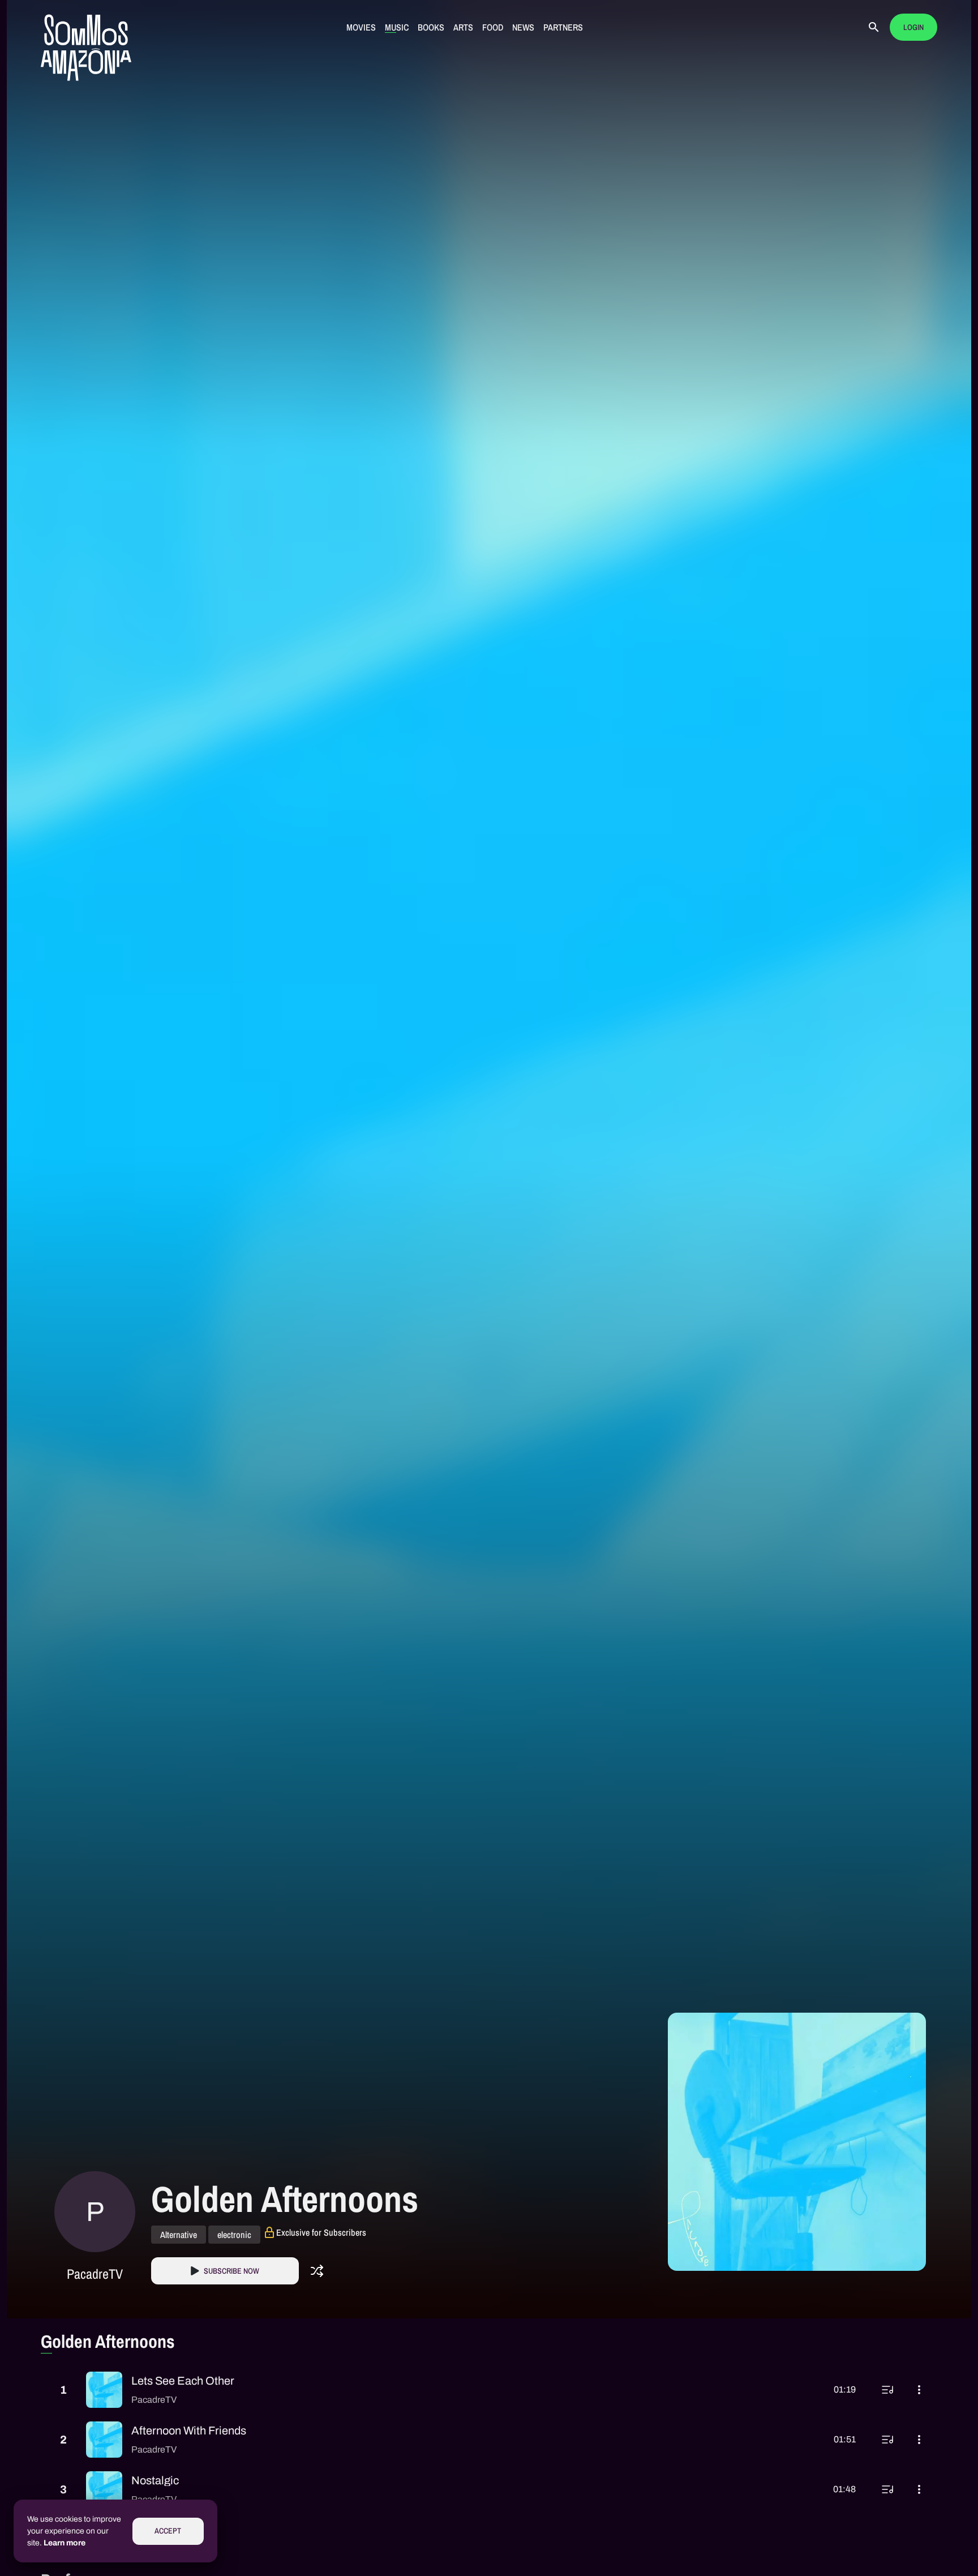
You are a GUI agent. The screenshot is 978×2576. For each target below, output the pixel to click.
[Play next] (887, 2390)
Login (913, 27)
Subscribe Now (231, 2271)
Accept (168, 2531)
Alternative (179, 2235)
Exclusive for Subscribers (321, 2232)
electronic (234, 2235)
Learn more (65, 2543)
